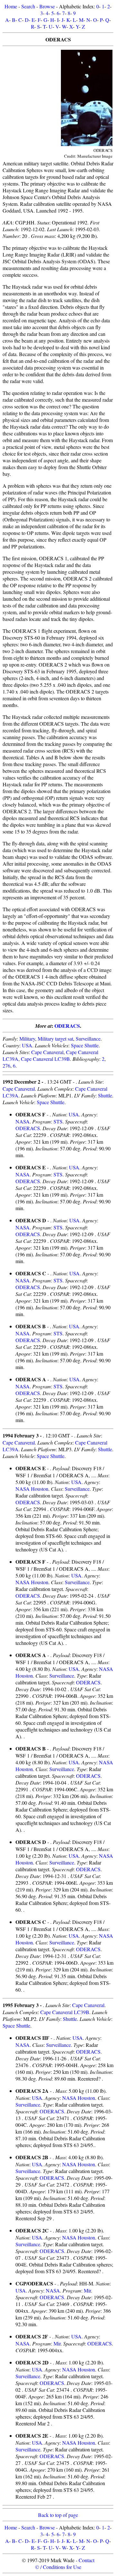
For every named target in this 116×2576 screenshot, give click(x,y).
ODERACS (67, 1026)
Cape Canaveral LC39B (45, 1059)
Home (11, 6)
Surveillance (88, 1039)
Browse (47, 6)
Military (27, 1039)
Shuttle (105, 1095)
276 (6, 1065)
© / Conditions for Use (58, 2567)
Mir (87, 2290)
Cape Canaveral (47, 1052)
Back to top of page (58, 2515)
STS (58, 1121)
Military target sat (55, 1039)
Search (28, 6)
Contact (87, 2560)
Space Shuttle (85, 1045)
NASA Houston (32, 1489)
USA (27, 1045)
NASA (23, 1121)
